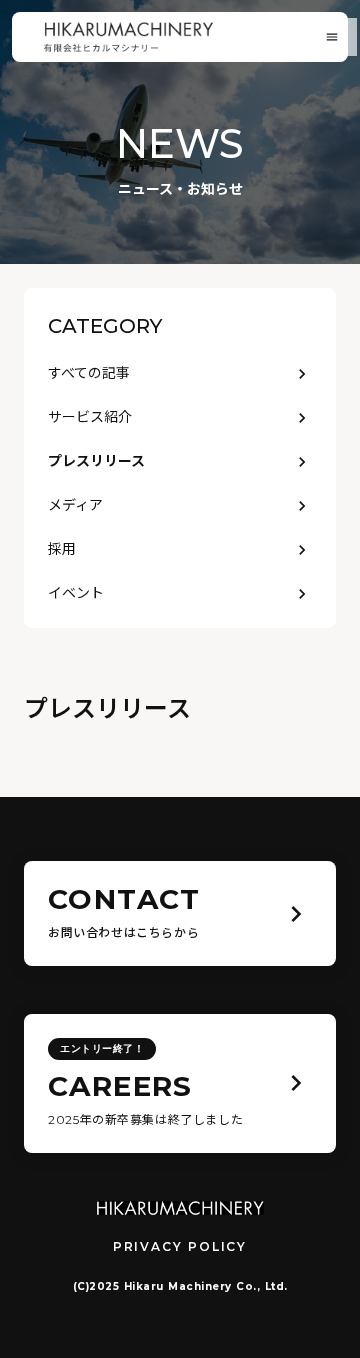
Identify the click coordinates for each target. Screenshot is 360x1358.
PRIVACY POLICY (180, 1246)
